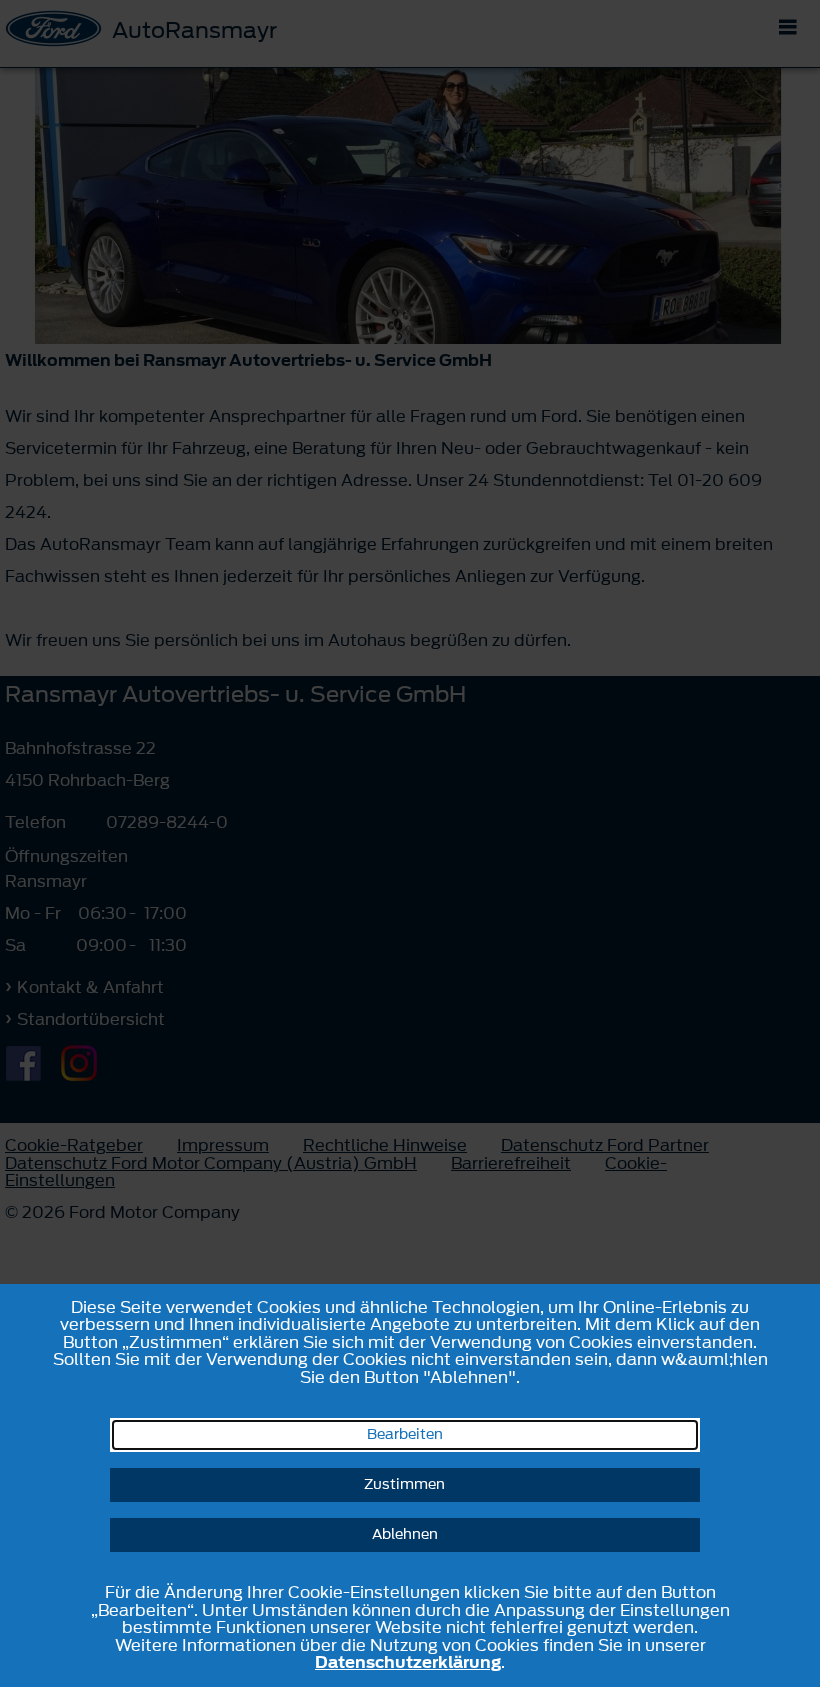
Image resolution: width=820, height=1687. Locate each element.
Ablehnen (405, 1534)
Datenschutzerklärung (408, 1662)
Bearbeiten (405, 1434)
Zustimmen (404, 1484)
